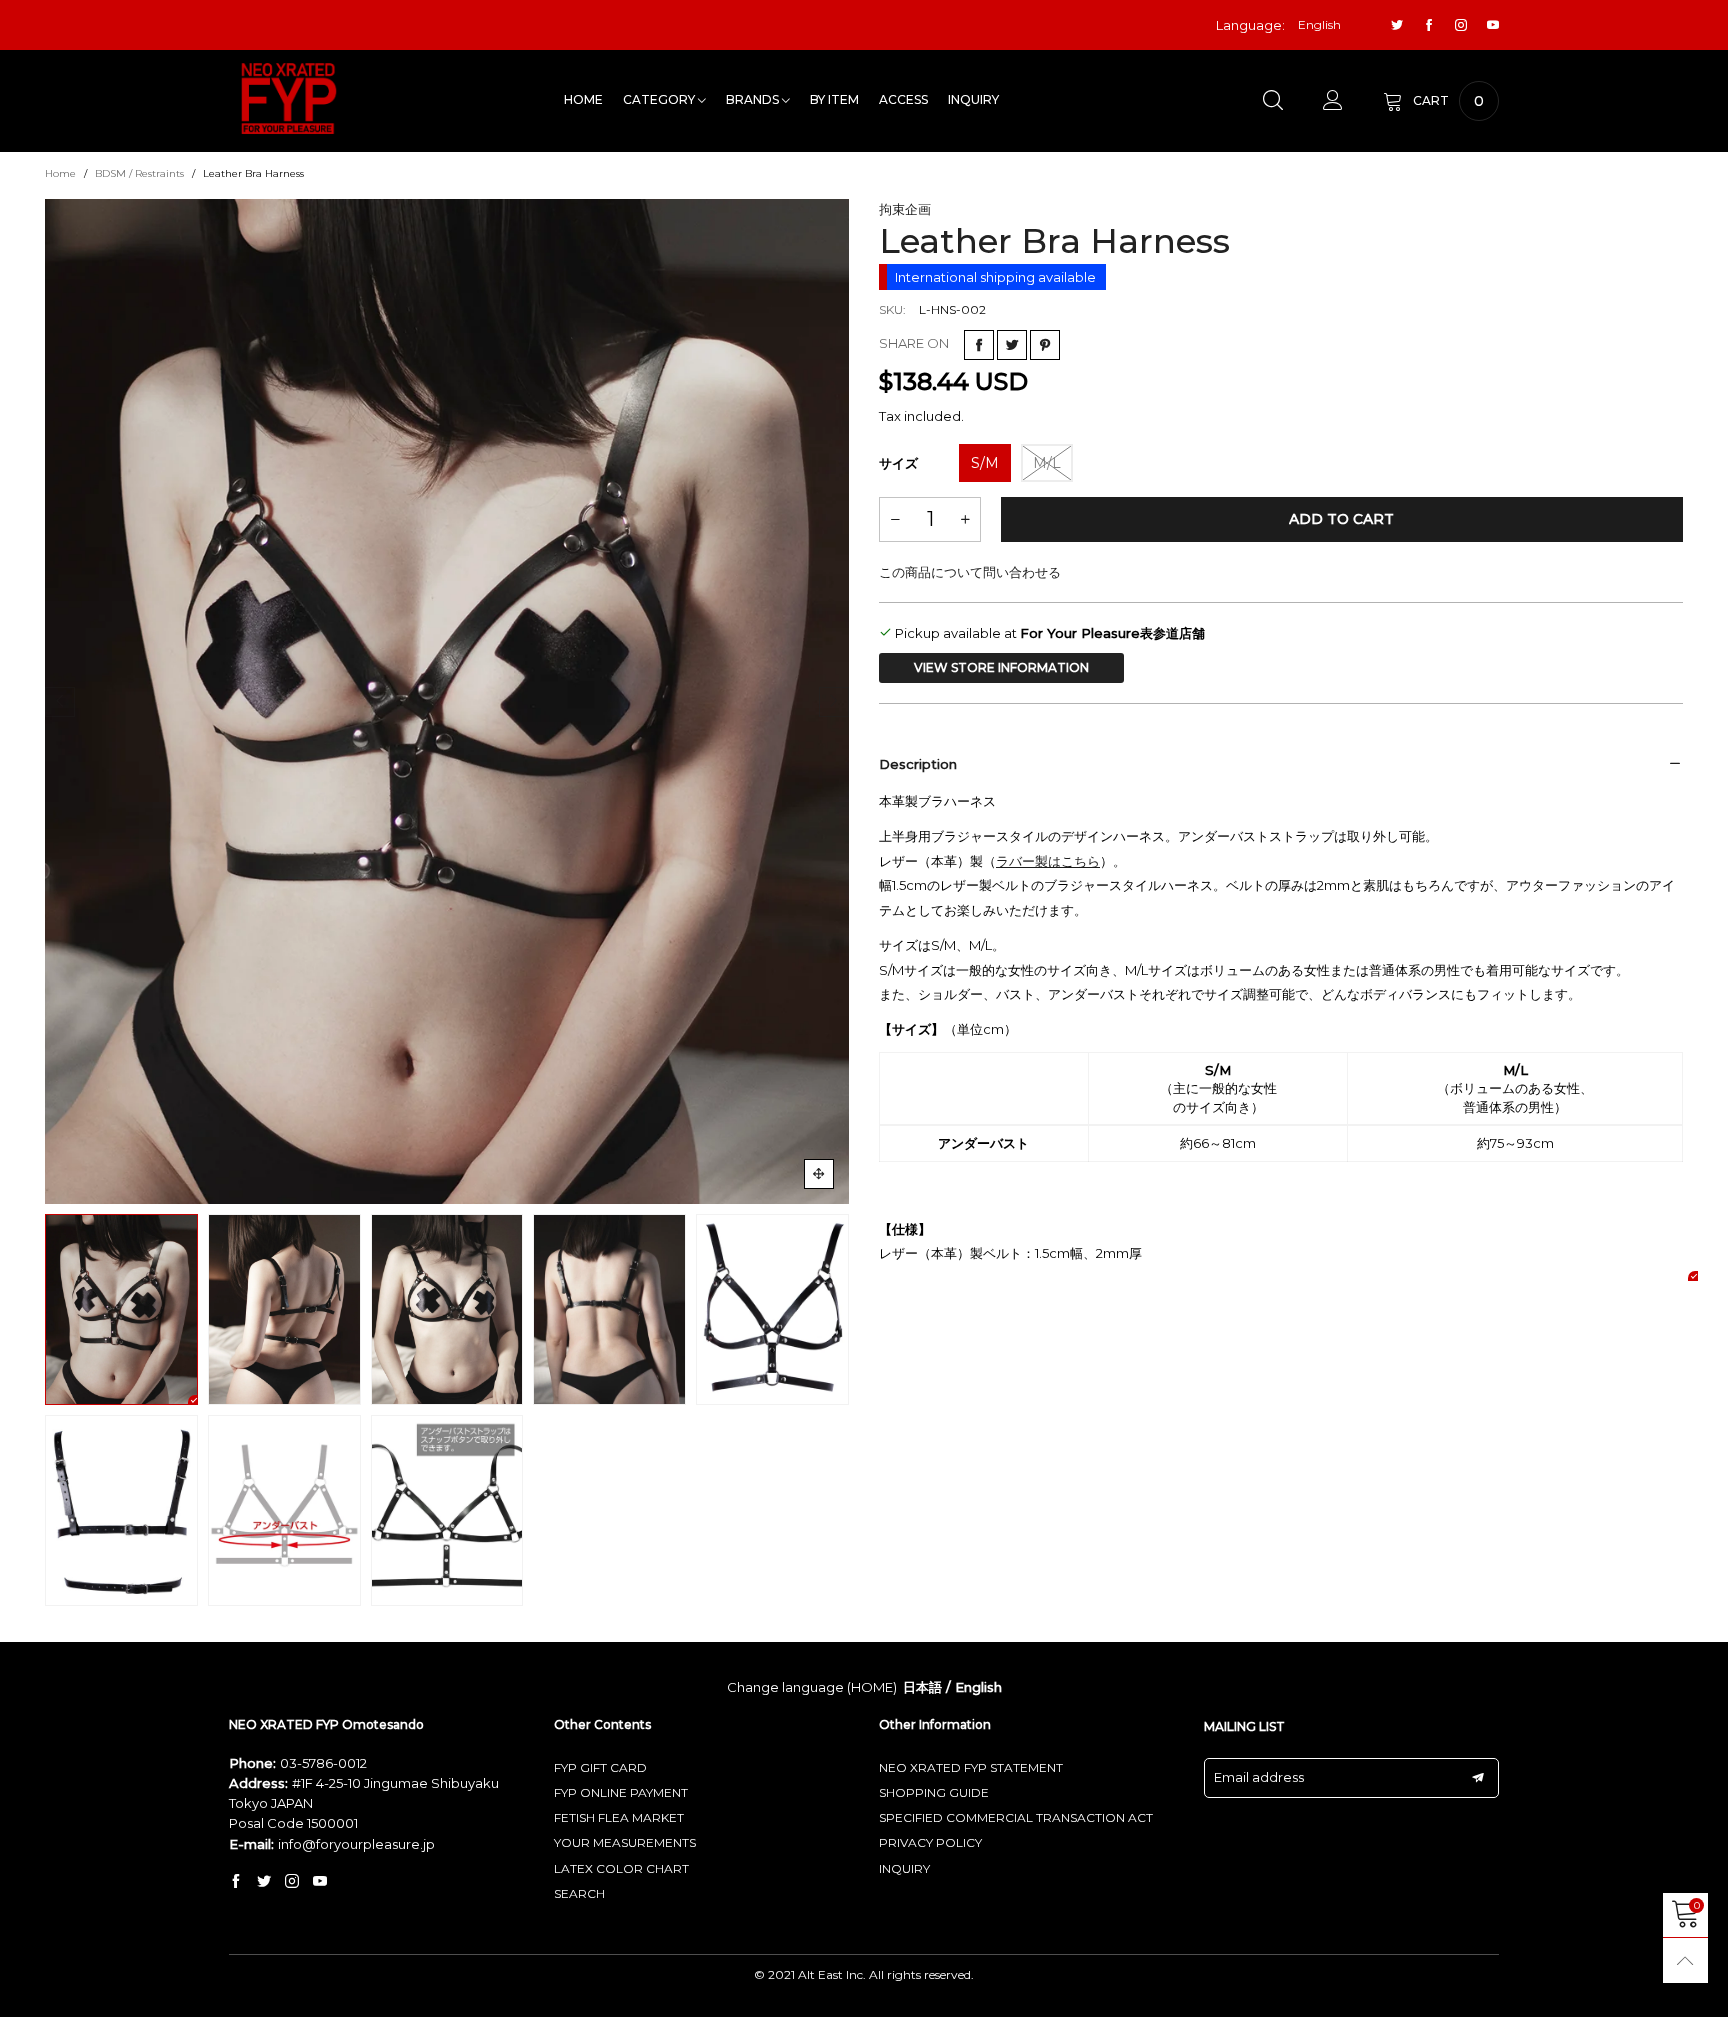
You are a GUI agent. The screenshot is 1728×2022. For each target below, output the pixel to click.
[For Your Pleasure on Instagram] (292, 1882)
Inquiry (973, 99)
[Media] (819, 1174)
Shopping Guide (934, 1792)
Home (583, 99)
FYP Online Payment (621, 1792)
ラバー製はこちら (1048, 861)
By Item (834, 99)
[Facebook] (1429, 25)
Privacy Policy (930, 1842)
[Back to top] (1685, 1960)
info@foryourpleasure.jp (356, 1844)
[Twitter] (1397, 25)
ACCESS (903, 99)
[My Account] (1333, 101)
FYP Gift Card (600, 1767)
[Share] (979, 345)
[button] (60, 702)
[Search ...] (1273, 101)
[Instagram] (1461, 25)
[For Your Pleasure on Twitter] (264, 1882)
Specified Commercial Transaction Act (1016, 1817)
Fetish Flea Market (619, 1817)
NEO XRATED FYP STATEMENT (971, 1767)
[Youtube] (1493, 25)
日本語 (922, 1687)
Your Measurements (625, 1842)
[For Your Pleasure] (289, 98)
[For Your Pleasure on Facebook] (236, 1882)
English (978, 1687)
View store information (1001, 667)
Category (660, 99)
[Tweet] (1012, 345)
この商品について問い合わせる (970, 572)
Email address (1259, 1777)
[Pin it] (1045, 345)
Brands (754, 99)
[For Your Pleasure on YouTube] (320, 1882)
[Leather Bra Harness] (447, 701)
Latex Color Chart (621, 1868)
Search (579, 1893)
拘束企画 (905, 209)
